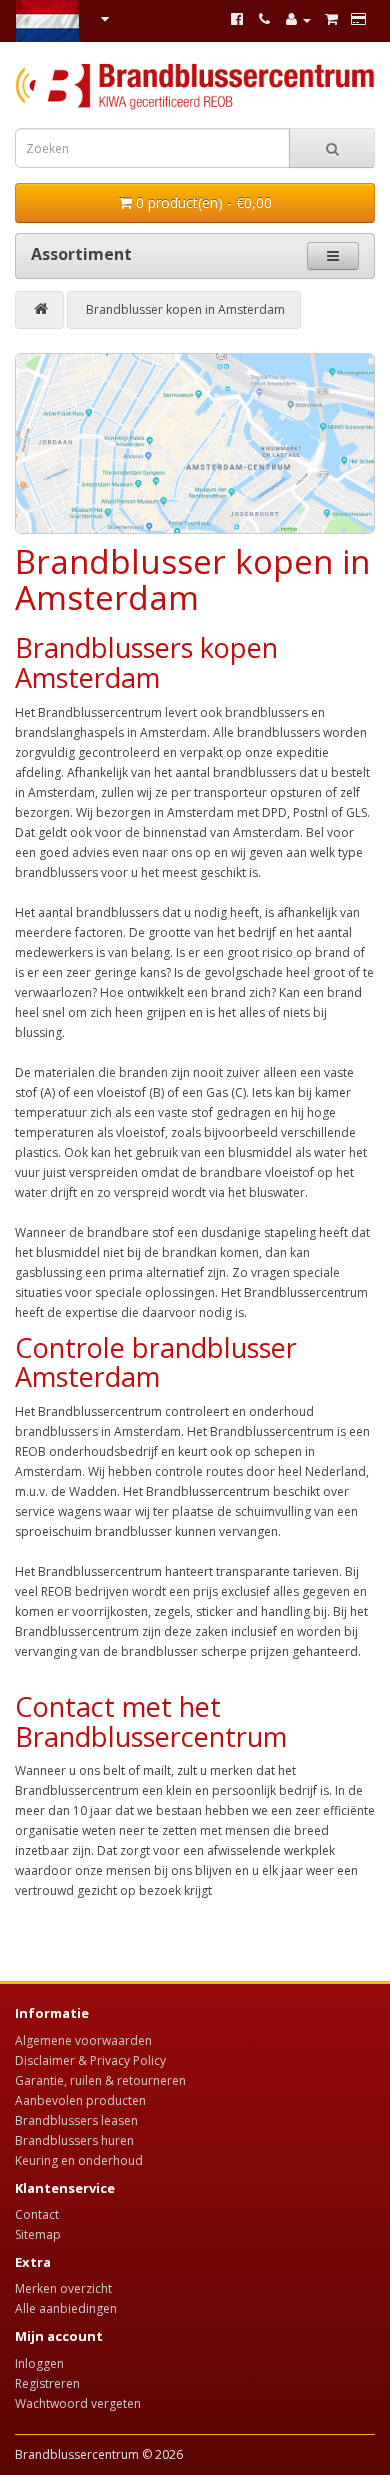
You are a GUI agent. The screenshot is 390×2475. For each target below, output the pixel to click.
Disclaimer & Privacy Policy (90, 2060)
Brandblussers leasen (76, 2120)
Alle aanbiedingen (66, 2308)
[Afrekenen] (358, 19)
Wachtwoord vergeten (78, 2403)
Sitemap (38, 2234)
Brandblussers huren (74, 2140)
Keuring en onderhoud (79, 2160)
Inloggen (39, 2363)
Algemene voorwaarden (83, 2040)
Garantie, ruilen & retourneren (100, 2080)
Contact (37, 2214)
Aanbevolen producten (80, 2100)
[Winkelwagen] (331, 19)
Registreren (47, 2383)
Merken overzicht (63, 2288)
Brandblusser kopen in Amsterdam (185, 309)
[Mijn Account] (297, 19)
